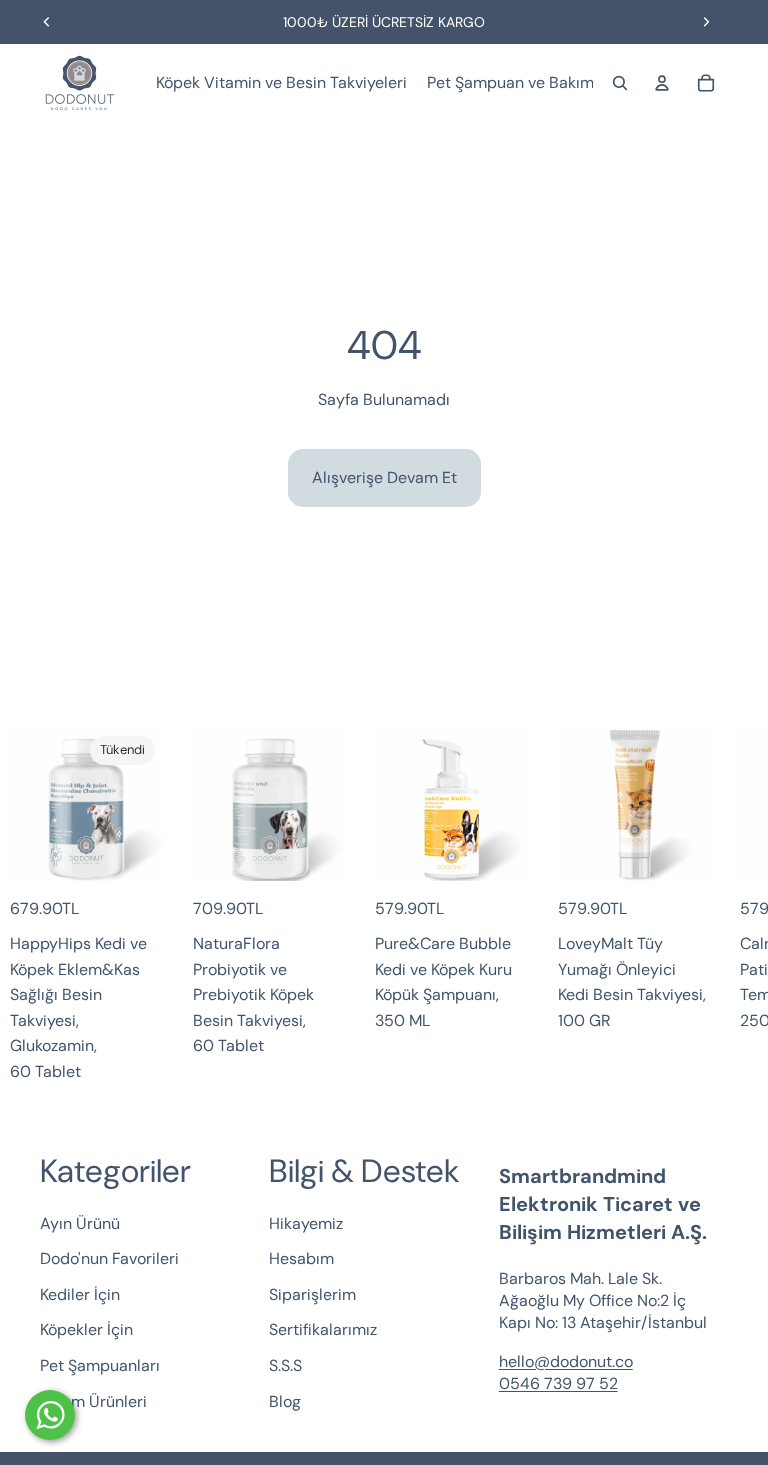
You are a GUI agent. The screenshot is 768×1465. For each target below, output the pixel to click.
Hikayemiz (306, 1222)
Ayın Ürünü (80, 1222)
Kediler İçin (80, 1293)
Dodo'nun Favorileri (109, 1258)
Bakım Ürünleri (93, 1400)
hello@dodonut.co (566, 1360)
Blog (285, 1400)
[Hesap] (662, 83)
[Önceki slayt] (47, 22)
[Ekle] (314, 850)
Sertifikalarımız (323, 1329)
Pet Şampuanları (100, 1365)
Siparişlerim (312, 1293)
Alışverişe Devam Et (384, 477)
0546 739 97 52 (558, 1383)
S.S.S (285, 1365)
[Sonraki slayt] (706, 22)
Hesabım (301, 1258)
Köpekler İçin (86, 1329)
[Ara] (620, 83)
